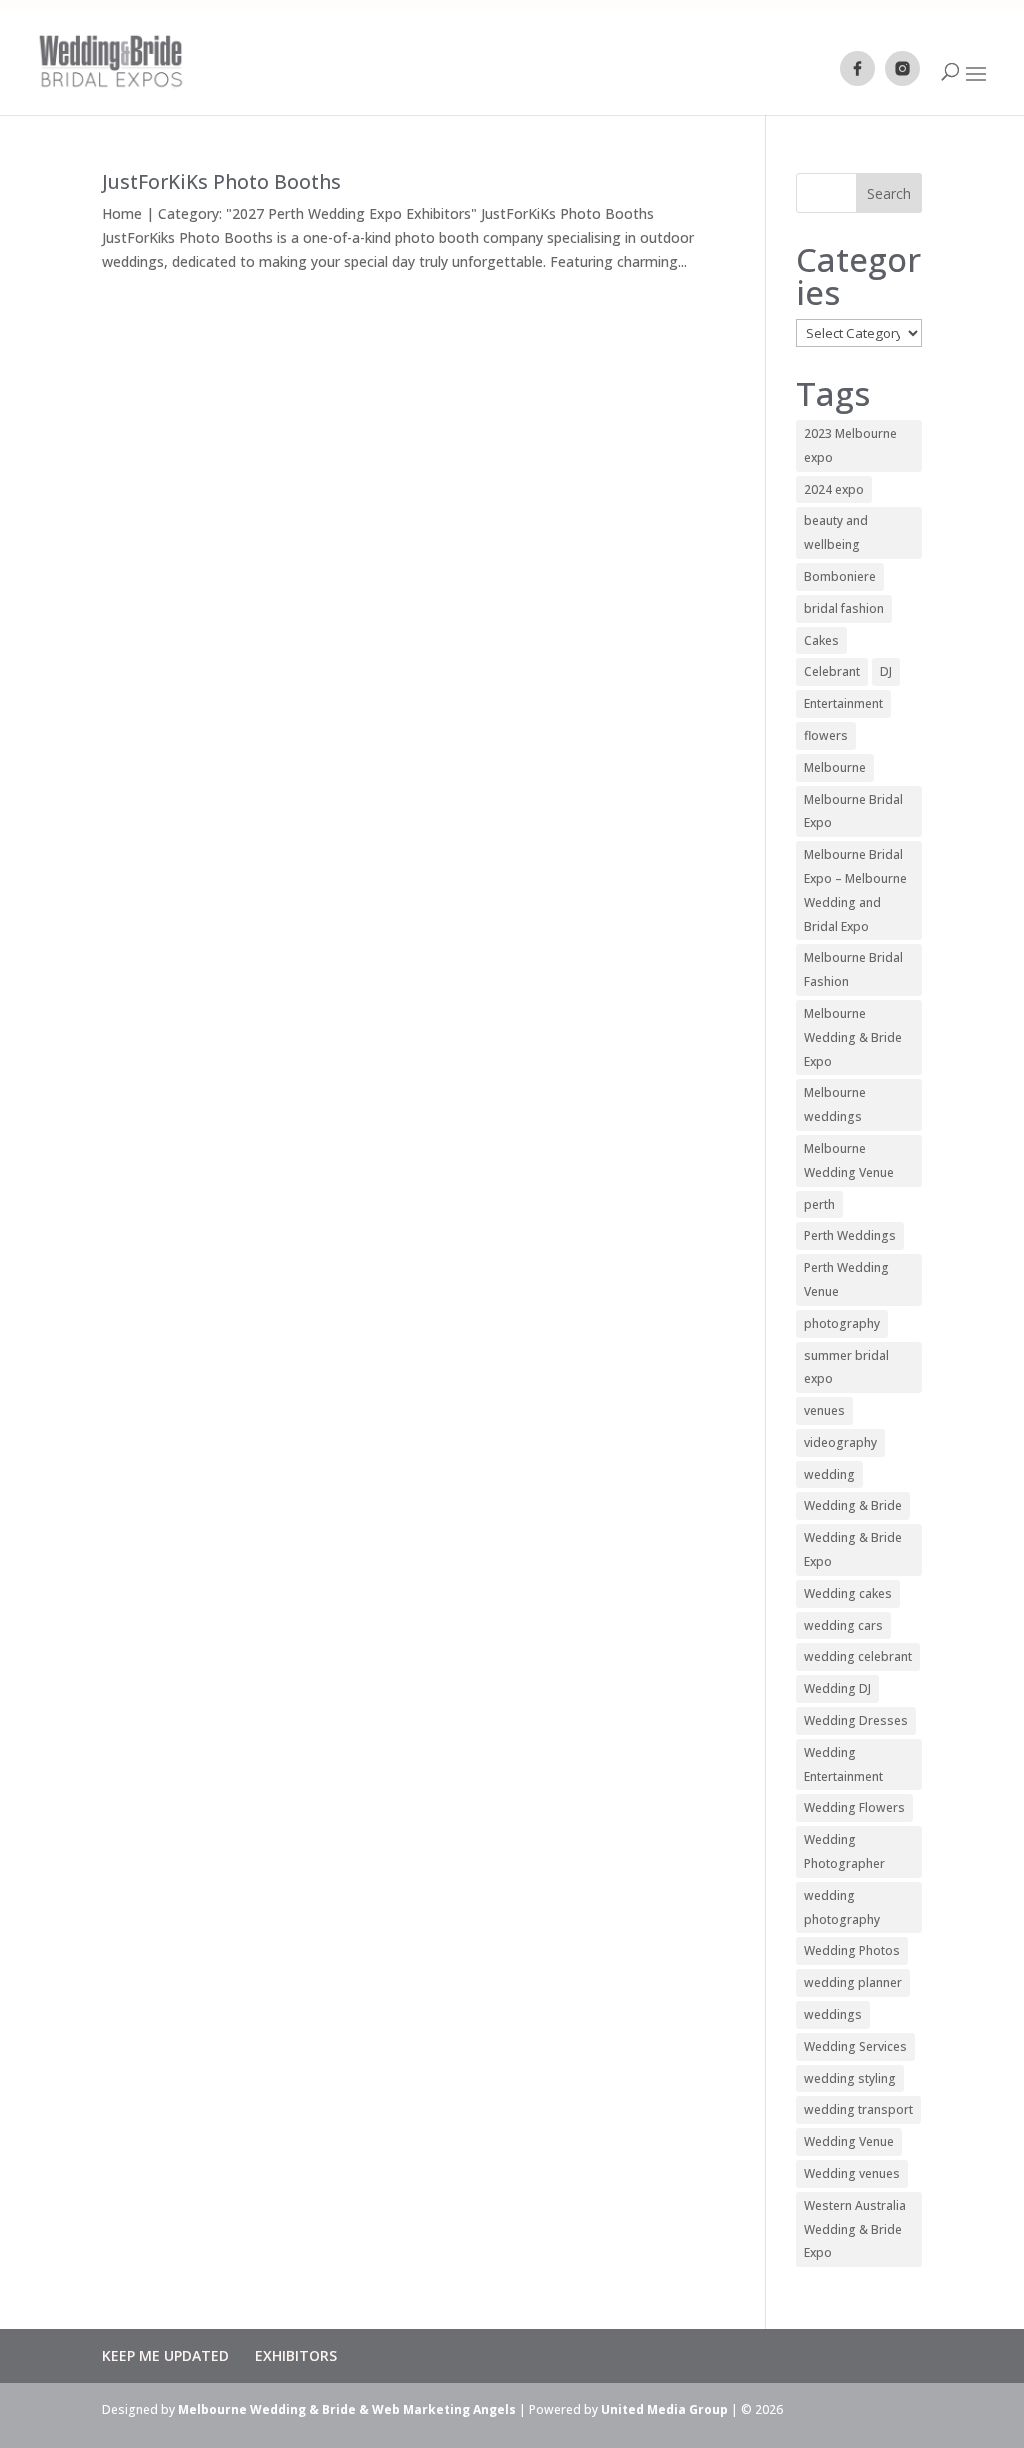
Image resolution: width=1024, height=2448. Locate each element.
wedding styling (850, 2078)
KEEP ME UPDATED (165, 2355)
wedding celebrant (858, 1656)
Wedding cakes (848, 1593)
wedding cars (843, 1625)
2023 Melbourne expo (850, 445)
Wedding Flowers (854, 1807)
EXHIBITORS (296, 2355)
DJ (886, 671)
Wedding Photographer (844, 1851)
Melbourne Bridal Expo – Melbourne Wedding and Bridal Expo (855, 890)
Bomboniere (840, 576)
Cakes (821, 640)
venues (824, 1410)
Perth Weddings (850, 1235)
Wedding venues (852, 2173)
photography (842, 1323)
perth (819, 1204)
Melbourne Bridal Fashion (853, 969)
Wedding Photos (852, 1950)
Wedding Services (855, 2046)
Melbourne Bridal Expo (853, 811)
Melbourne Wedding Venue (849, 1160)
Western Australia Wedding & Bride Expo (855, 2229)
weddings (833, 2014)
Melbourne (835, 767)
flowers (826, 735)
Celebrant (832, 671)
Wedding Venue (849, 2141)
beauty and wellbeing (836, 532)
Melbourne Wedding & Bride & (275, 2409)
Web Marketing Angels (444, 2409)
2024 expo (834, 489)
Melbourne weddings (835, 1104)
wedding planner (853, 1982)
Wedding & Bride (853, 1505)
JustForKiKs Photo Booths (221, 182)
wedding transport (858, 2109)
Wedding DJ (837, 1688)
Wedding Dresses (856, 1720)
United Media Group (664, 2409)
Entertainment (843, 703)
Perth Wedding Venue (846, 1279)
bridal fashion (844, 608)
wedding (829, 1474)
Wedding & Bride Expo (853, 1549)
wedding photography (842, 1907)
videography (840, 1442)
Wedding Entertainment (843, 1764)
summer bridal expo (846, 1367)
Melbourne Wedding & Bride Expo (853, 1037)
